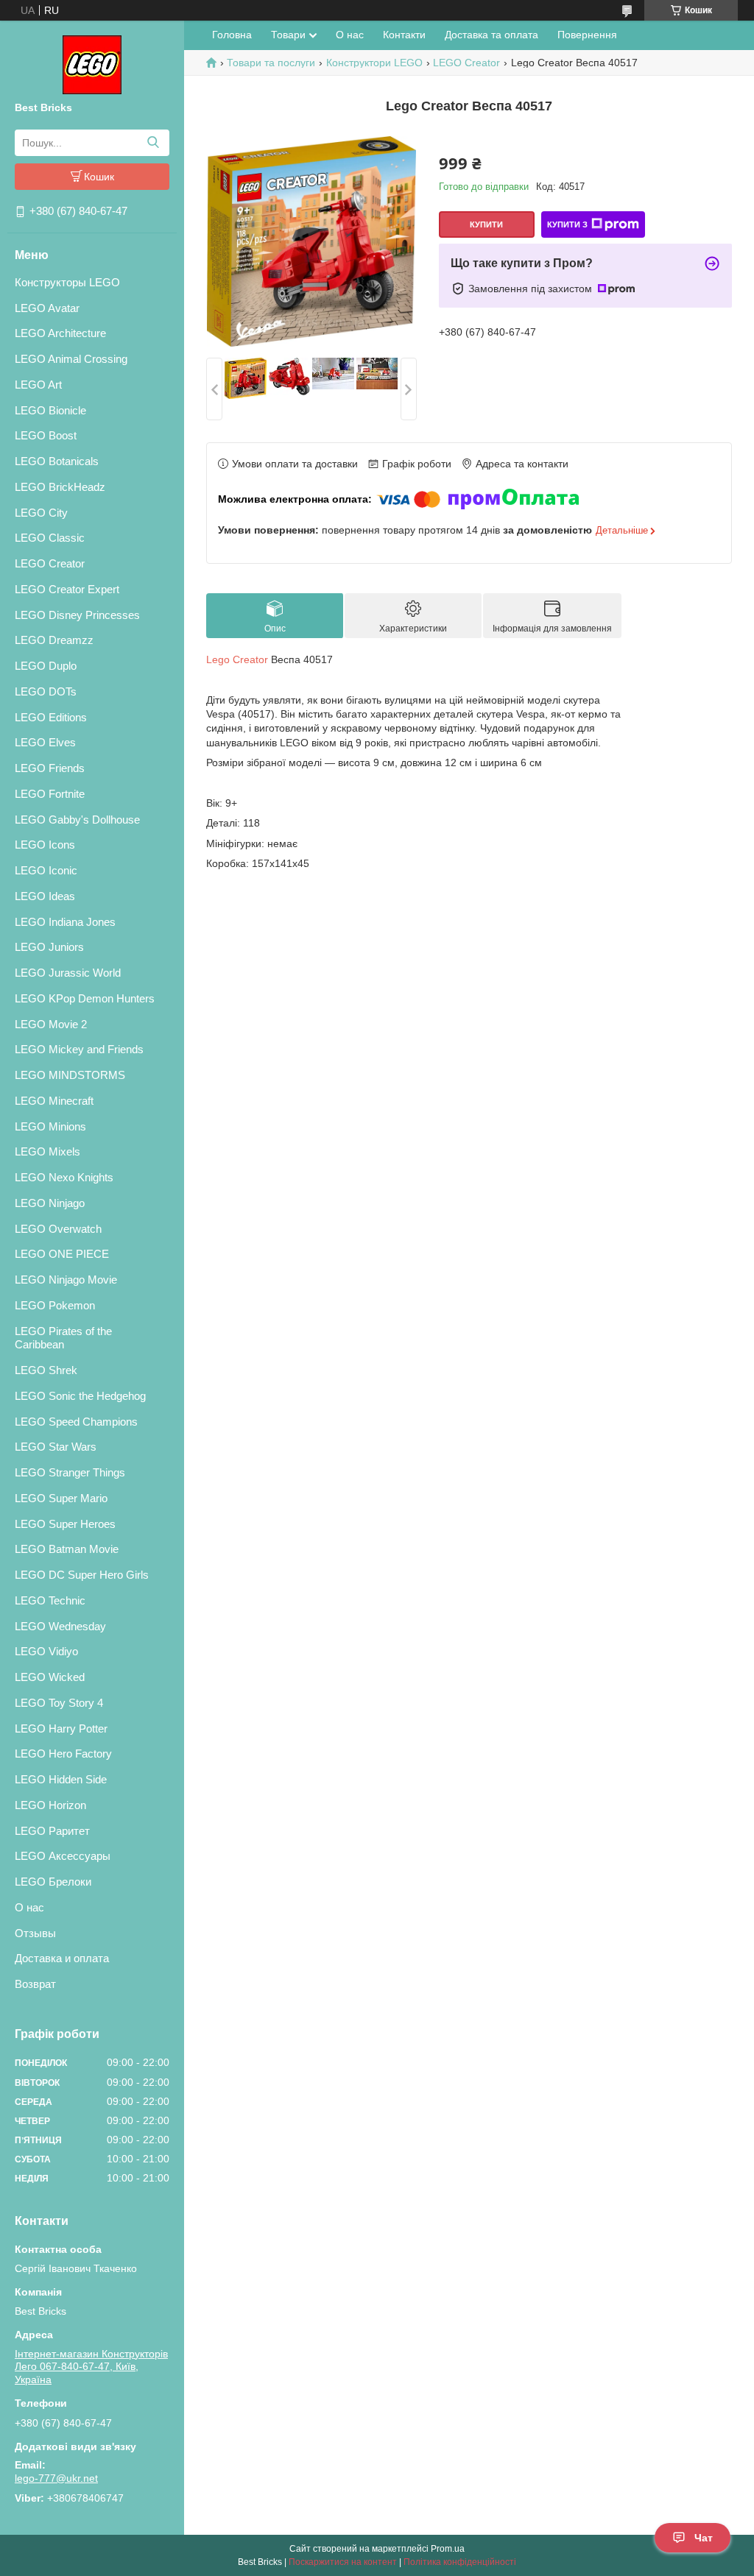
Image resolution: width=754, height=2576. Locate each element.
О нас (29, 1907)
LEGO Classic (50, 538)
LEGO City (41, 513)
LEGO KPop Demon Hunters (85, 998)
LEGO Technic (50, 1600)
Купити (486, 224)
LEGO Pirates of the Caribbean (63, 1338)
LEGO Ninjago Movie (66, 1280)
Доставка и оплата (62, 1958)
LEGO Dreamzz (54, 640)
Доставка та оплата (491, 35)
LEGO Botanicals (57, 461)
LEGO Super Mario (61, 1498)
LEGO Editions (51, 717)
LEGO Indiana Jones (65, 922)
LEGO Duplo (46, 666)
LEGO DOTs (46, 691)
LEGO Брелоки (53, 1882)
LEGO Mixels (47, 1151)
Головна (232, 35)
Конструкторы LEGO (67, 282)
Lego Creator (237, 659)
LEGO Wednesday (60, 1626)
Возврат (35, 1984)
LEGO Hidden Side (61, 1779)
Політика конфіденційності (460, 2562)
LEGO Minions (50, 1126)
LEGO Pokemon (55, 1305)
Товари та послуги (271, 63)
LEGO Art (38, 385)
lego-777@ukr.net (56, 2478)
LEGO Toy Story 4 (59, 1703)
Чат (704, 2538)
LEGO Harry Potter (61, 1728)
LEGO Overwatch (58, 1229)
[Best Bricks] (92, 64)
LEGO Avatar (47, 308)
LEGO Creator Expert (67, 589)
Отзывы (35, 1933)
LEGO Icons (45, 845)
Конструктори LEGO (374, 63)
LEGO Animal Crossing (71, 359)
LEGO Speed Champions (76, 1422)
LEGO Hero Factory (63, 1754)
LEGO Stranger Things (70, 1472)
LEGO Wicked (50, 1677)
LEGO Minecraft (54, 1101)
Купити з (567, 224)
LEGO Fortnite (50, 794)
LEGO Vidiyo (46, 1651)
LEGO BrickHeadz (60, 487)
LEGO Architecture (60, 333)
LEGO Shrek (46, 1370)
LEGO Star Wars (56, 1447)
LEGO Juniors (49, 947)
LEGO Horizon (50, 1805)
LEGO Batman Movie (67, 1549)
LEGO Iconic (46, 870)
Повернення (587, 35)
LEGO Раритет (52, 1831)
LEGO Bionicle (50, 410)
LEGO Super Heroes (65, 1524)
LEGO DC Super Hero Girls (82, 1575)
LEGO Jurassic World (68, 973)
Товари (288, 35)
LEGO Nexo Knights (64, 1177)
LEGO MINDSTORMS (70, 1075)
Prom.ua (448, 2549)
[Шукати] (153, 143)
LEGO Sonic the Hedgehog (80, 1396)
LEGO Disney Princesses (77, 615)
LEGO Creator (50, 563)
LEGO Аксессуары (63, 1856)
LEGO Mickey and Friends (79, 1049)
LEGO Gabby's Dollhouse (77, 820)
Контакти (404, 35)
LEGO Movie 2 (51, 1024)
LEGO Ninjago (50, 1203)
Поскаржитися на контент (343, 2562)
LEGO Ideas (45, 896)
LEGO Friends (50, 768)
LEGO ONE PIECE (62, 1254)
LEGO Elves (45, 742)
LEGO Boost (46, 435)
